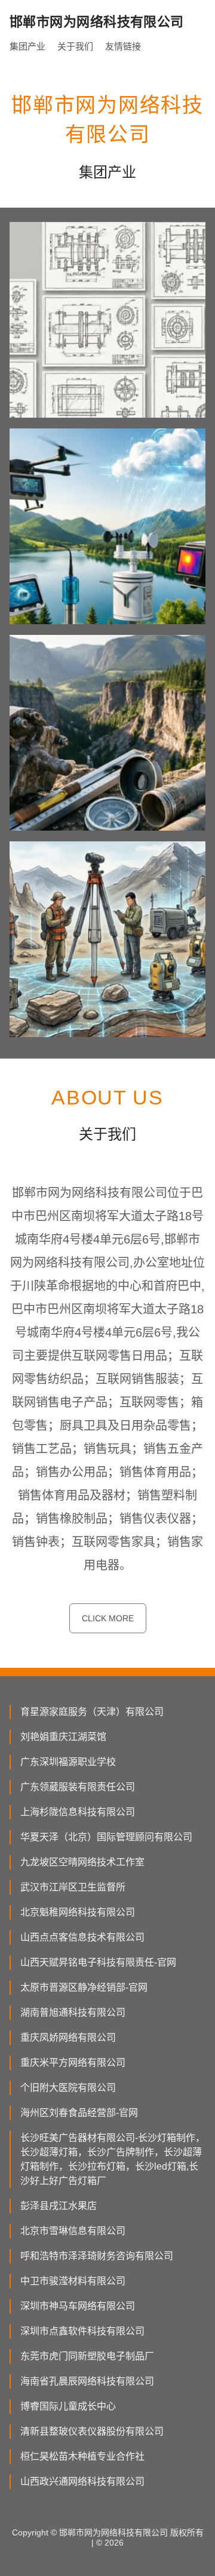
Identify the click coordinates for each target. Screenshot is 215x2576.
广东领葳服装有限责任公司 (78, 1787)
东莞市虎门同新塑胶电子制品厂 (87, 2356)
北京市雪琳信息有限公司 (73, 2231)
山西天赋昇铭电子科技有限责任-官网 (98, 1962)
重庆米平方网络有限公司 (73, 2063)
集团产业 (27, 46)
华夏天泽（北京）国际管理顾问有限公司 (106, 1837)
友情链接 (123, 46)
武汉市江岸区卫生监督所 (73, 1887)
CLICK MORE (108, 1618)
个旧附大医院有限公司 (68, 2088)
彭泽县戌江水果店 (59, 2206)
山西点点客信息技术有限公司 (82, 1937)
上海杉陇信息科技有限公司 (78, 1812)
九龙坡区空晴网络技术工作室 (82, 1862)
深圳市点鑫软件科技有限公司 (82, 2331)
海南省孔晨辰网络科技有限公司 (87, 2381)
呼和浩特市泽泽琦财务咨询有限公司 (97, 2256)
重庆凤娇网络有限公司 (68, 2037)
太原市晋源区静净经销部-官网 (84, 1987)
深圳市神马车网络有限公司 (78, 2306)
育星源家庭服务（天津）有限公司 (92, 1712)
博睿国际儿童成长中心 (68, 2406)
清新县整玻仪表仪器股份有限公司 (92, 2431)
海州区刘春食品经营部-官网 (79, 2113)
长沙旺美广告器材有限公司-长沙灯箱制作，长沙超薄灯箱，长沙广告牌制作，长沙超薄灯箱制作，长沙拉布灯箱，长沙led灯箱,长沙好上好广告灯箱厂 (113, 2159)
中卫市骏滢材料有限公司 (73, 2281)
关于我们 (75, 46)
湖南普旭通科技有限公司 (73, 2012)
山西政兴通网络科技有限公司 (82, 2481)
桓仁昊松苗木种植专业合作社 (82, 2456)
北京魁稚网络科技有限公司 (78, 1912)
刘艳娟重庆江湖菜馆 (63, 1737)
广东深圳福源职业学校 (68, 1762)
